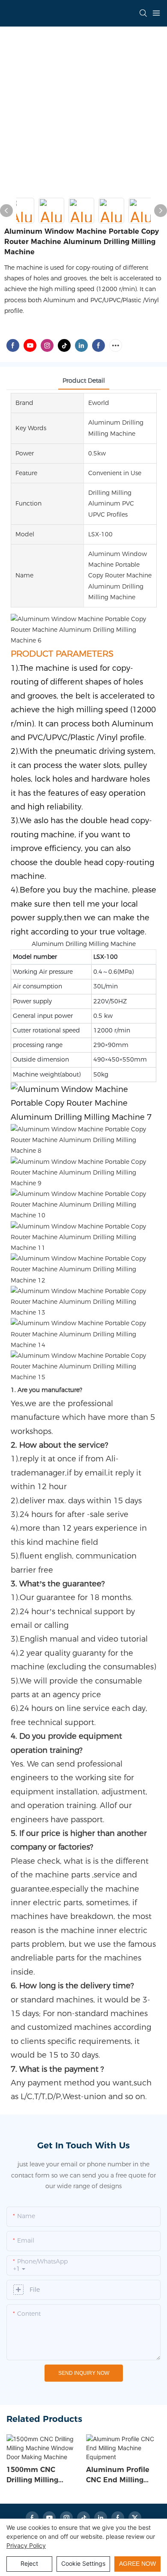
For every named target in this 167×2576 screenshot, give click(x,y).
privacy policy (26, 2545)
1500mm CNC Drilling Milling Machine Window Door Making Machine (37, 2475)
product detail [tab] (84, 381)
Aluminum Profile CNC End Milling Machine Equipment (122, 2475)
